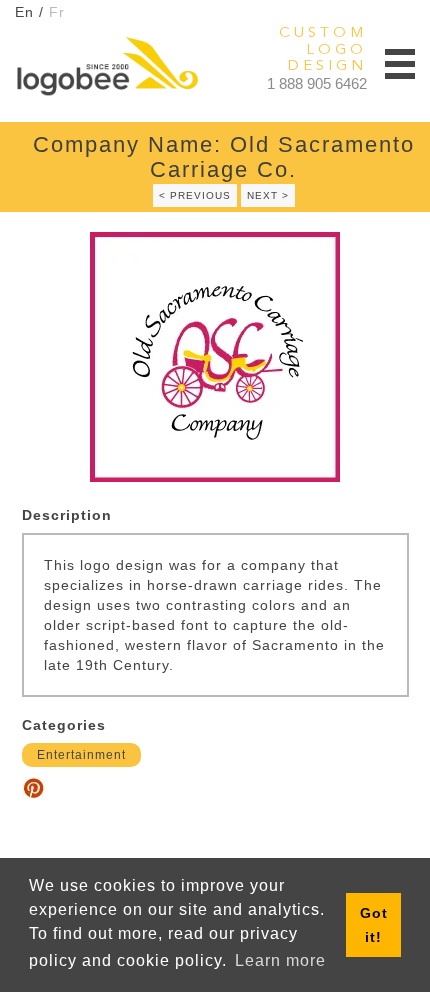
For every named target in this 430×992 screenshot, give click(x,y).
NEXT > (268, 195)
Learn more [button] (280, 960)
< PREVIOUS (195, 195)
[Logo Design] (107, 66)
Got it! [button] (374, 925)
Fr (57, 12)
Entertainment (81, 755)
